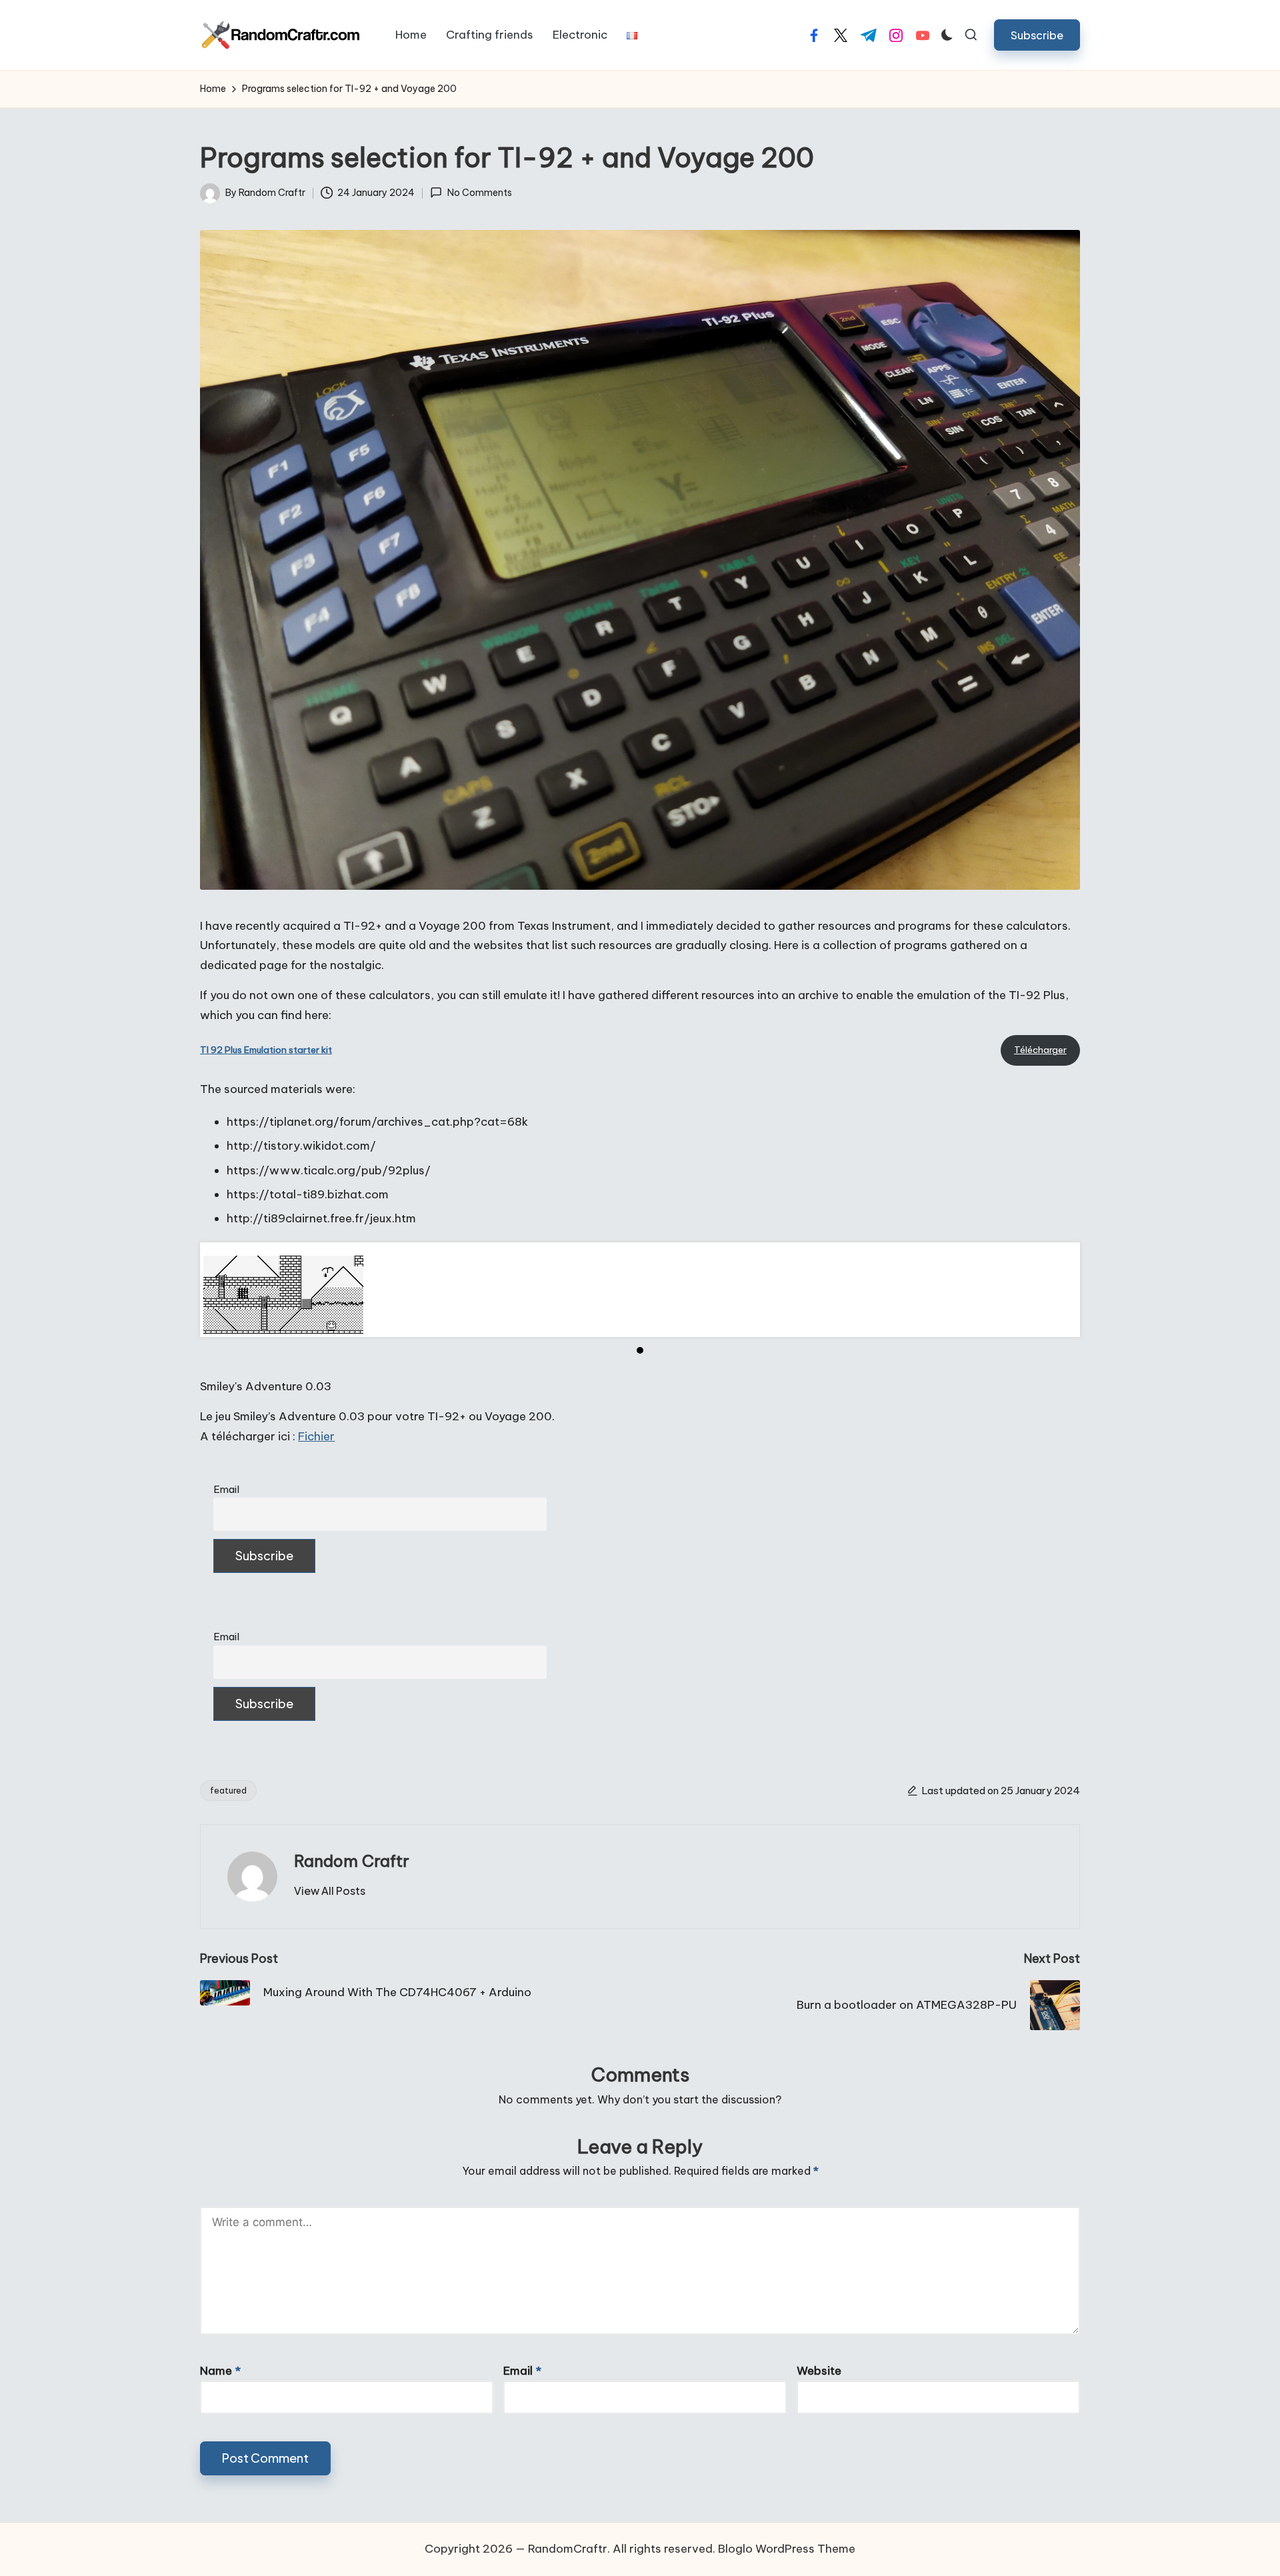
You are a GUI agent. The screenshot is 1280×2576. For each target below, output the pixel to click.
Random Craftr (352, 1861)
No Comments (479, 193)
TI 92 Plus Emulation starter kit (266, 1050)
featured (228, 1790)
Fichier (316, 1436)
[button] (1037, 35)
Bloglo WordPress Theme (787, 2549)
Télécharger (1040, 1050)
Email (226, 1489)
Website (819, 2371)
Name (220, 2371)
